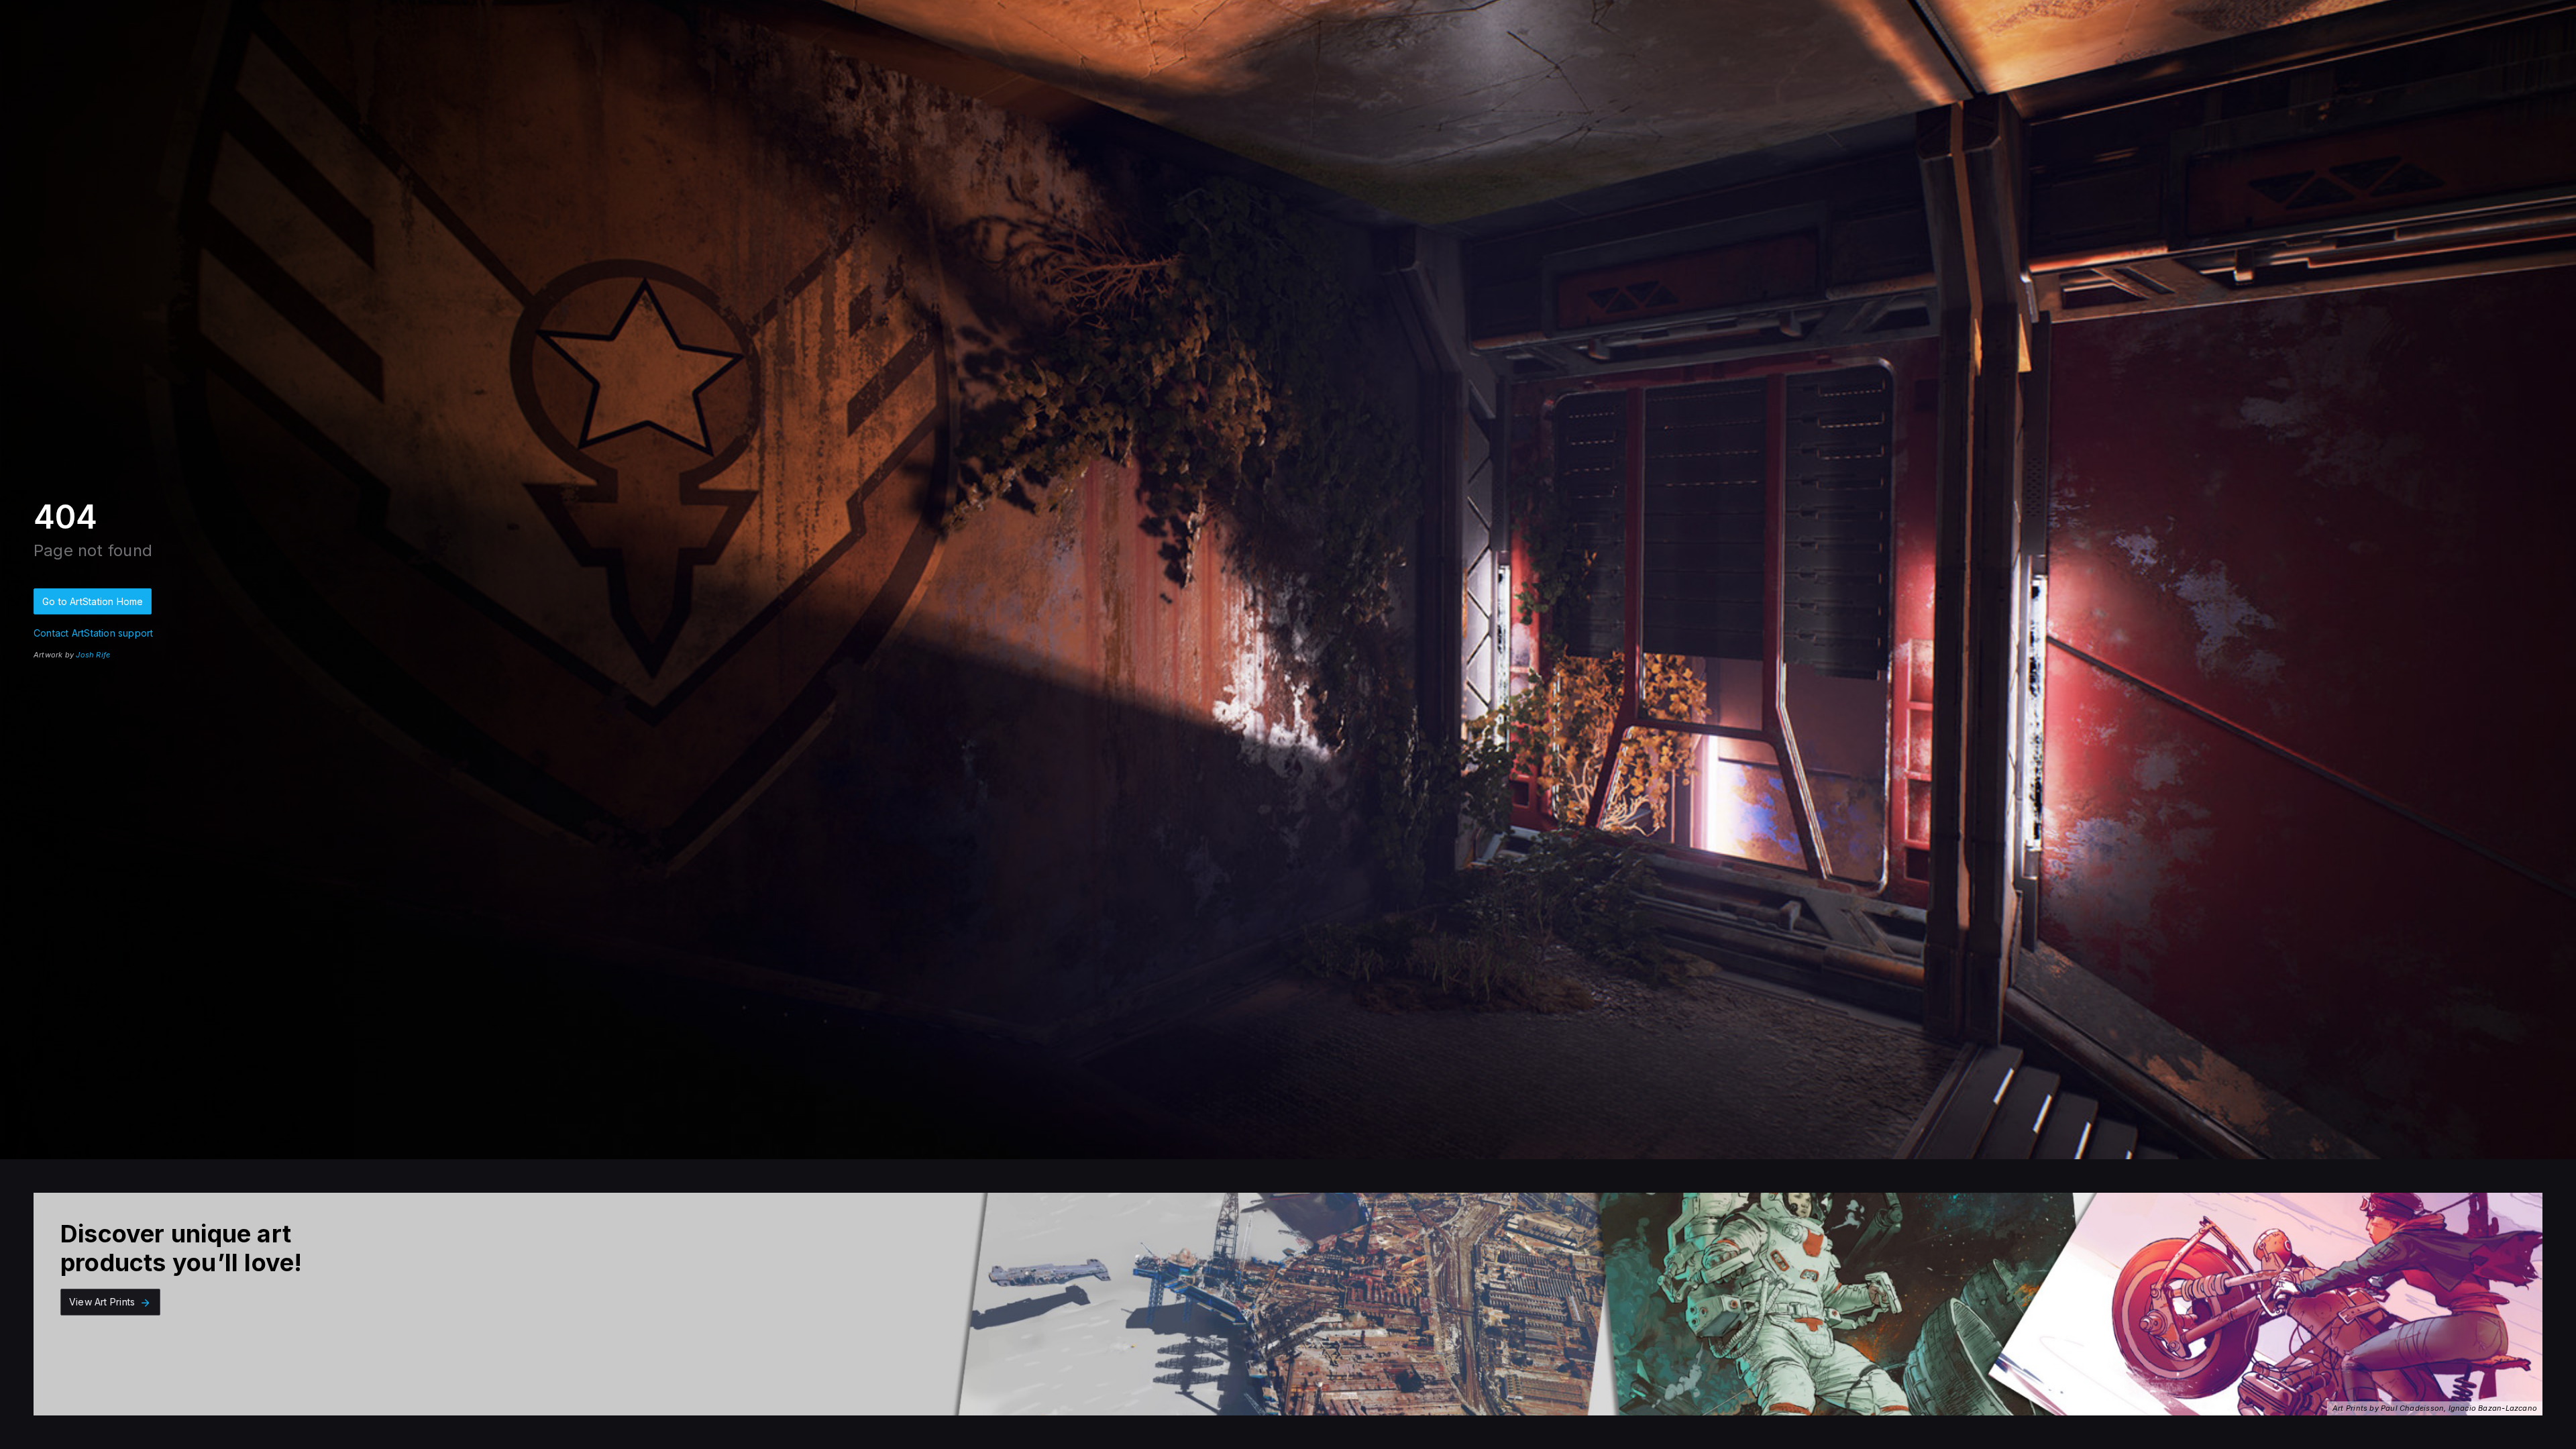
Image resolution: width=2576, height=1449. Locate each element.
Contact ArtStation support (93, 633)
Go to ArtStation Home (93, 601)
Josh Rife (93, 655)
